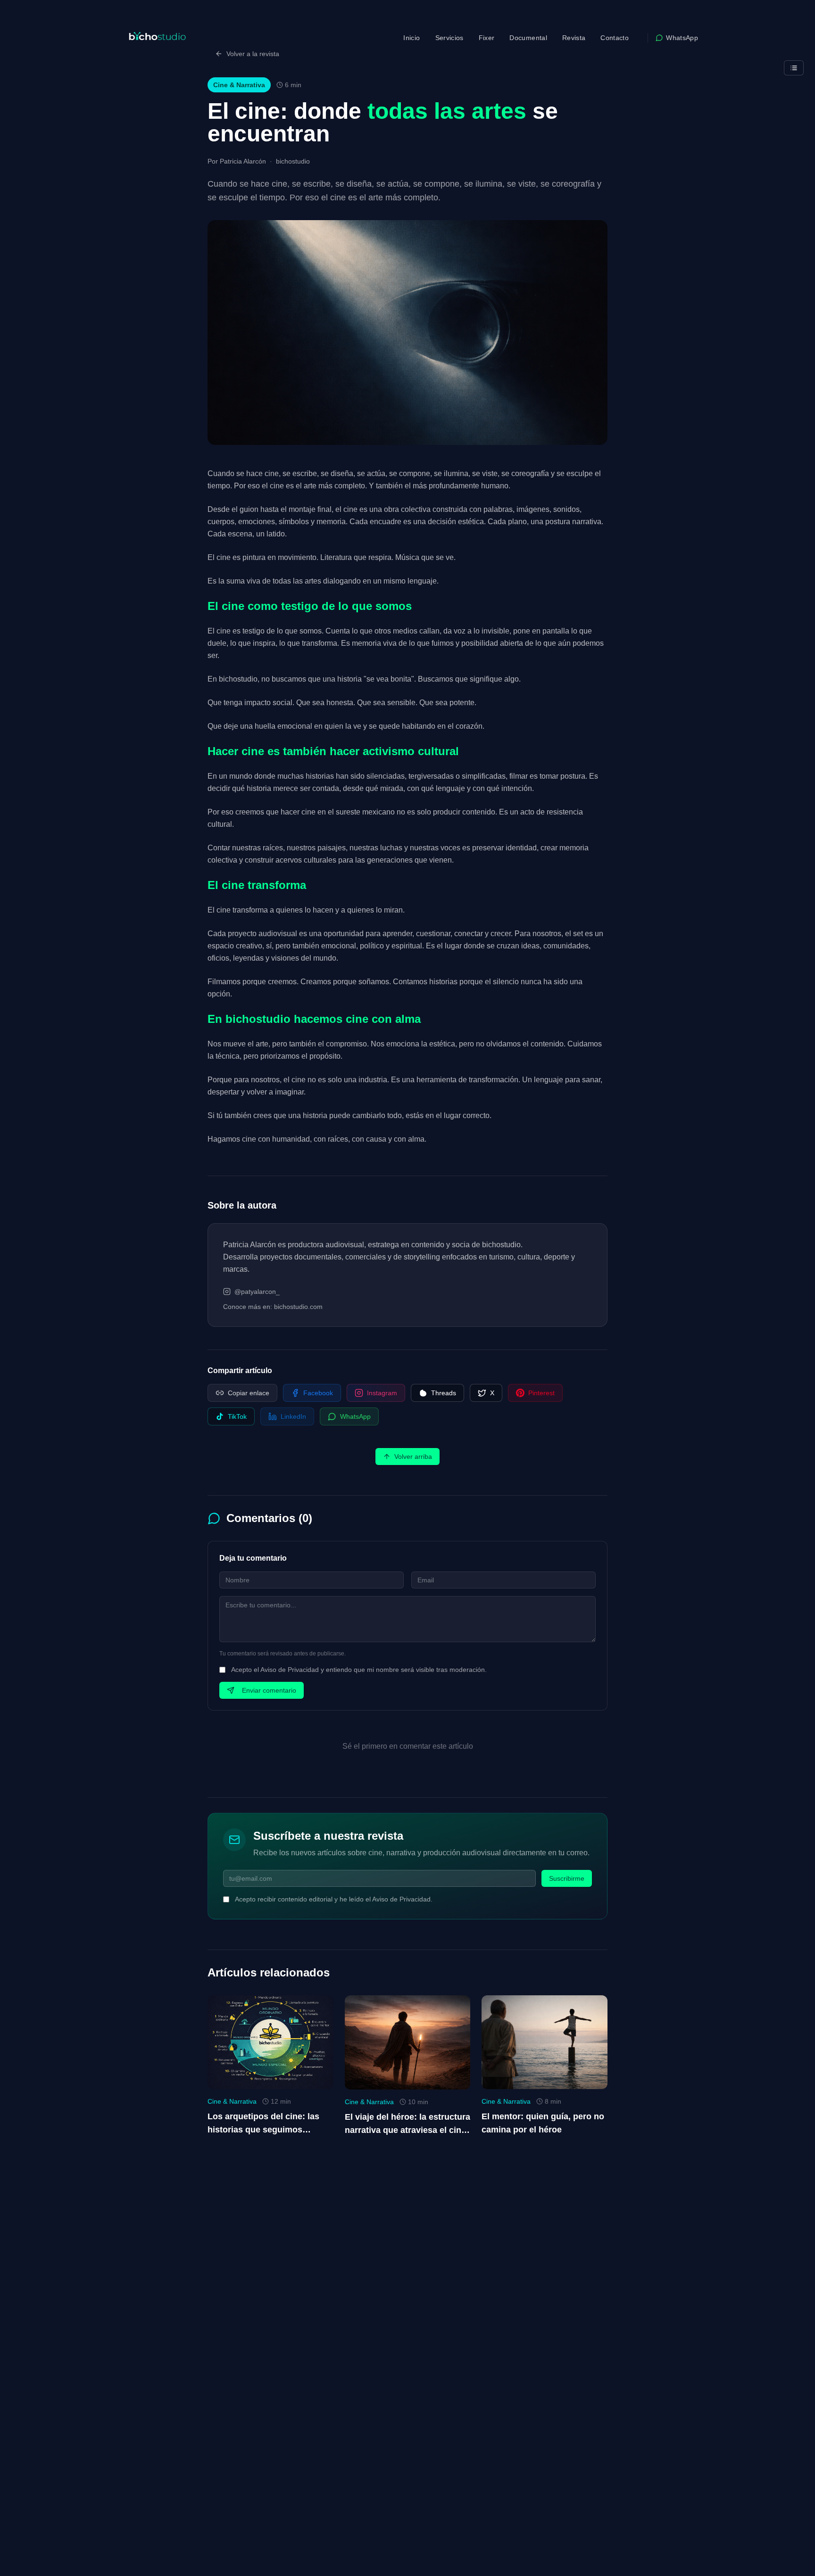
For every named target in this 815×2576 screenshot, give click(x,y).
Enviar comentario (269, 1690)
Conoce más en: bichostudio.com (273, 1307)
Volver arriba (413, 1457)
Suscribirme (567, 1878)
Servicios (449, 38)
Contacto (615, 38)
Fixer (487, 38)
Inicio (412, 38)
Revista (574, 38)
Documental (528, 38)
